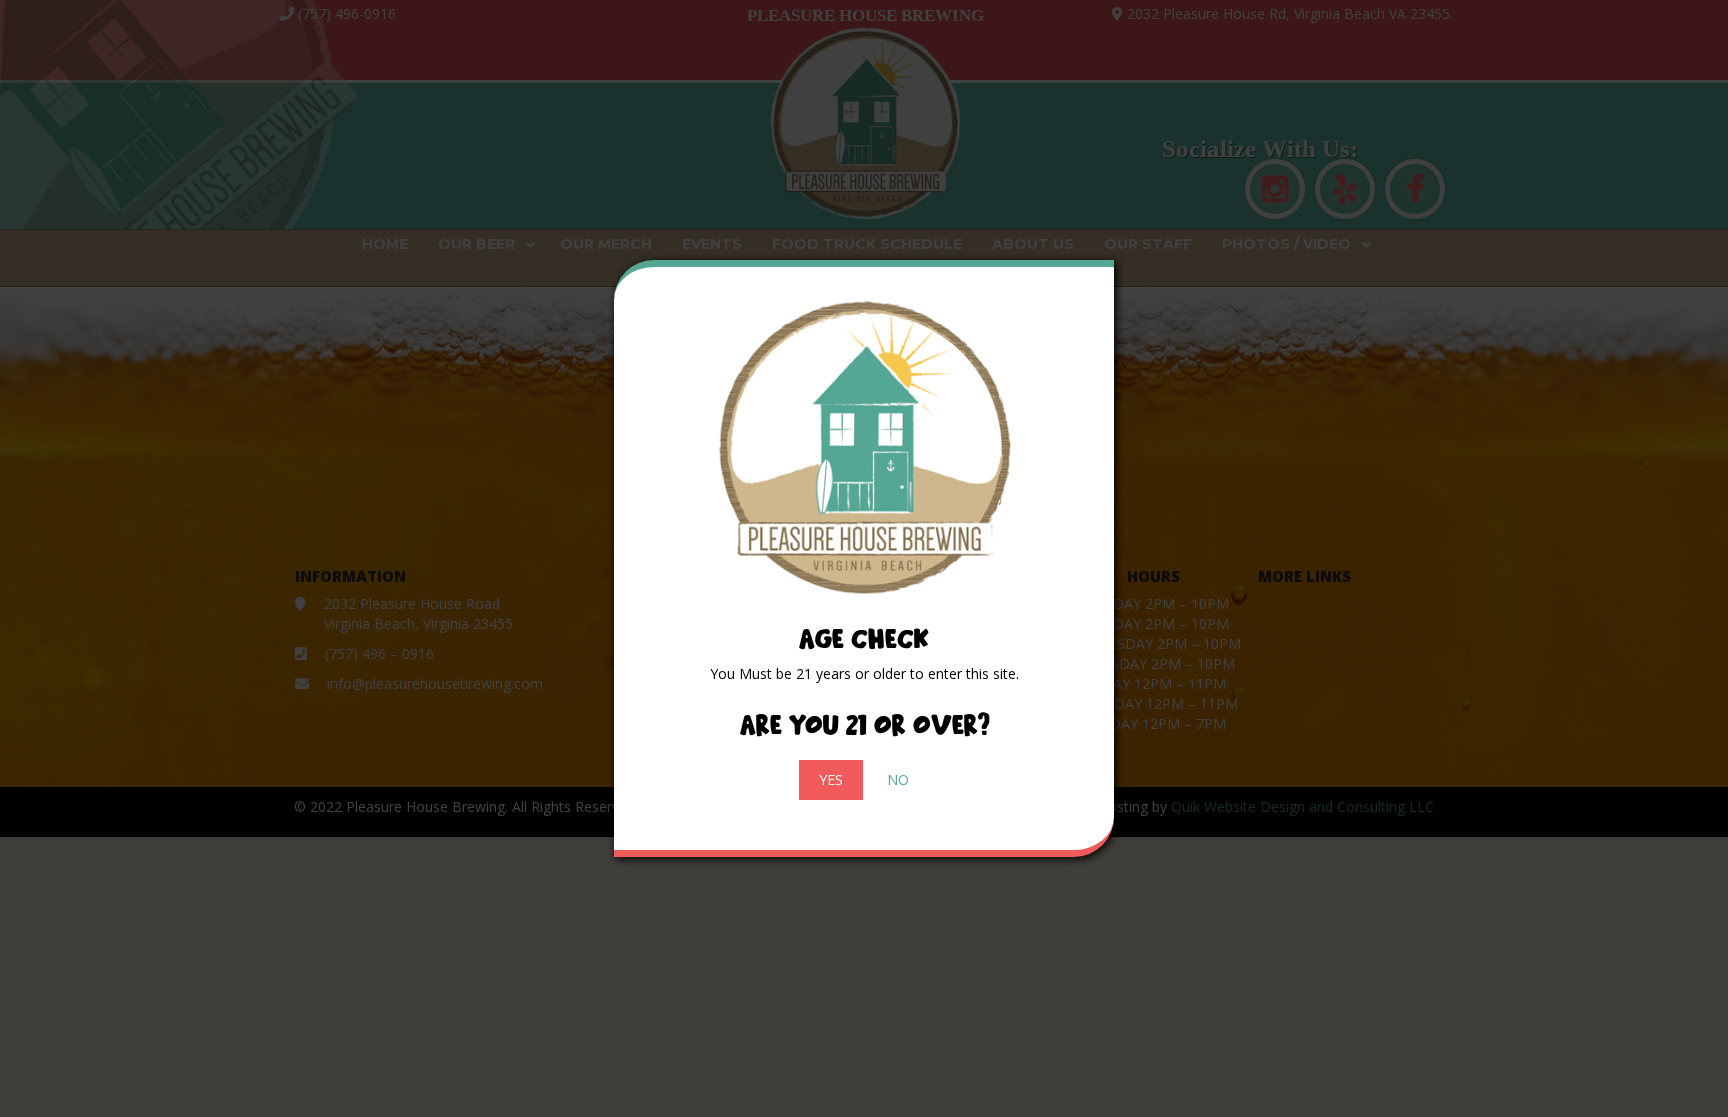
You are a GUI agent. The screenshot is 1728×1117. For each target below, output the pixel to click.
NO (898, 779)
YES (831, 779)
